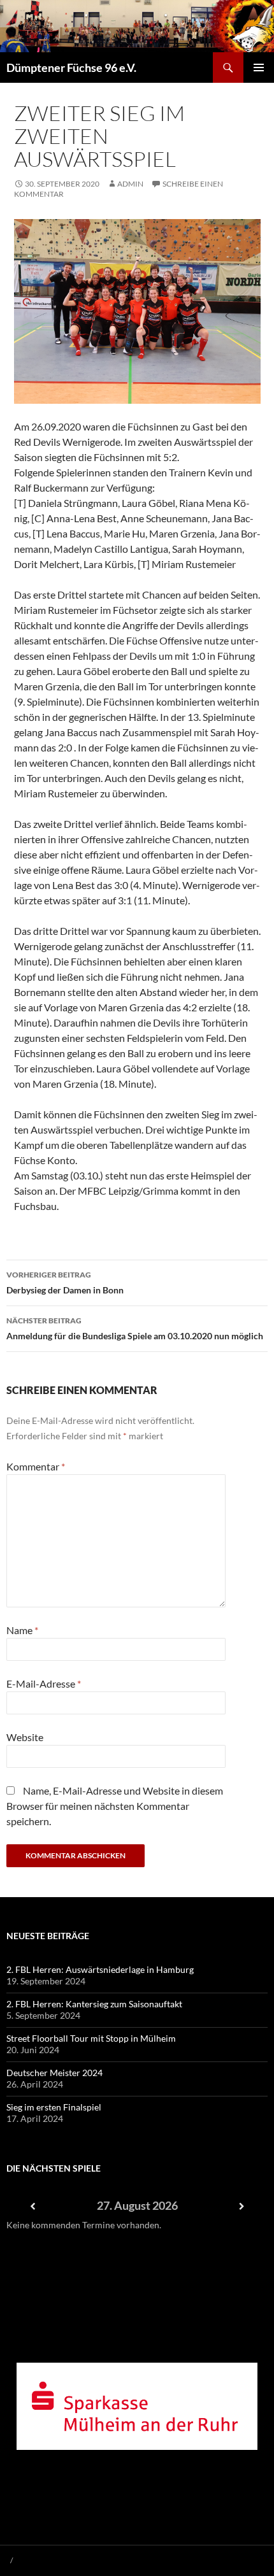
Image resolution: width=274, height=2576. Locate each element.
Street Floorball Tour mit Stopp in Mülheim (91, 2038)
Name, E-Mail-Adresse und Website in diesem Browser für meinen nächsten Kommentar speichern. (115, 1806)
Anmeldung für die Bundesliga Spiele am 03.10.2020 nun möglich (135, 1328)
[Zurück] (32, 2206)
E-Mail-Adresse (44, 1683)
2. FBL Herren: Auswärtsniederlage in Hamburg (100, 1969)
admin (130, 184)
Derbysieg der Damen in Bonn (65, 1283)
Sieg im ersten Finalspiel (54, 2107)
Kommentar (36, 1466)
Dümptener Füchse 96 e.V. (71, 68)
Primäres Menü (259, 68)
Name (22, 1630)
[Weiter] (242, 2206)
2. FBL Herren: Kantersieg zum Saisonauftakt (94, 2004)
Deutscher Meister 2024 (54, 2073)
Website (25, 1737)
